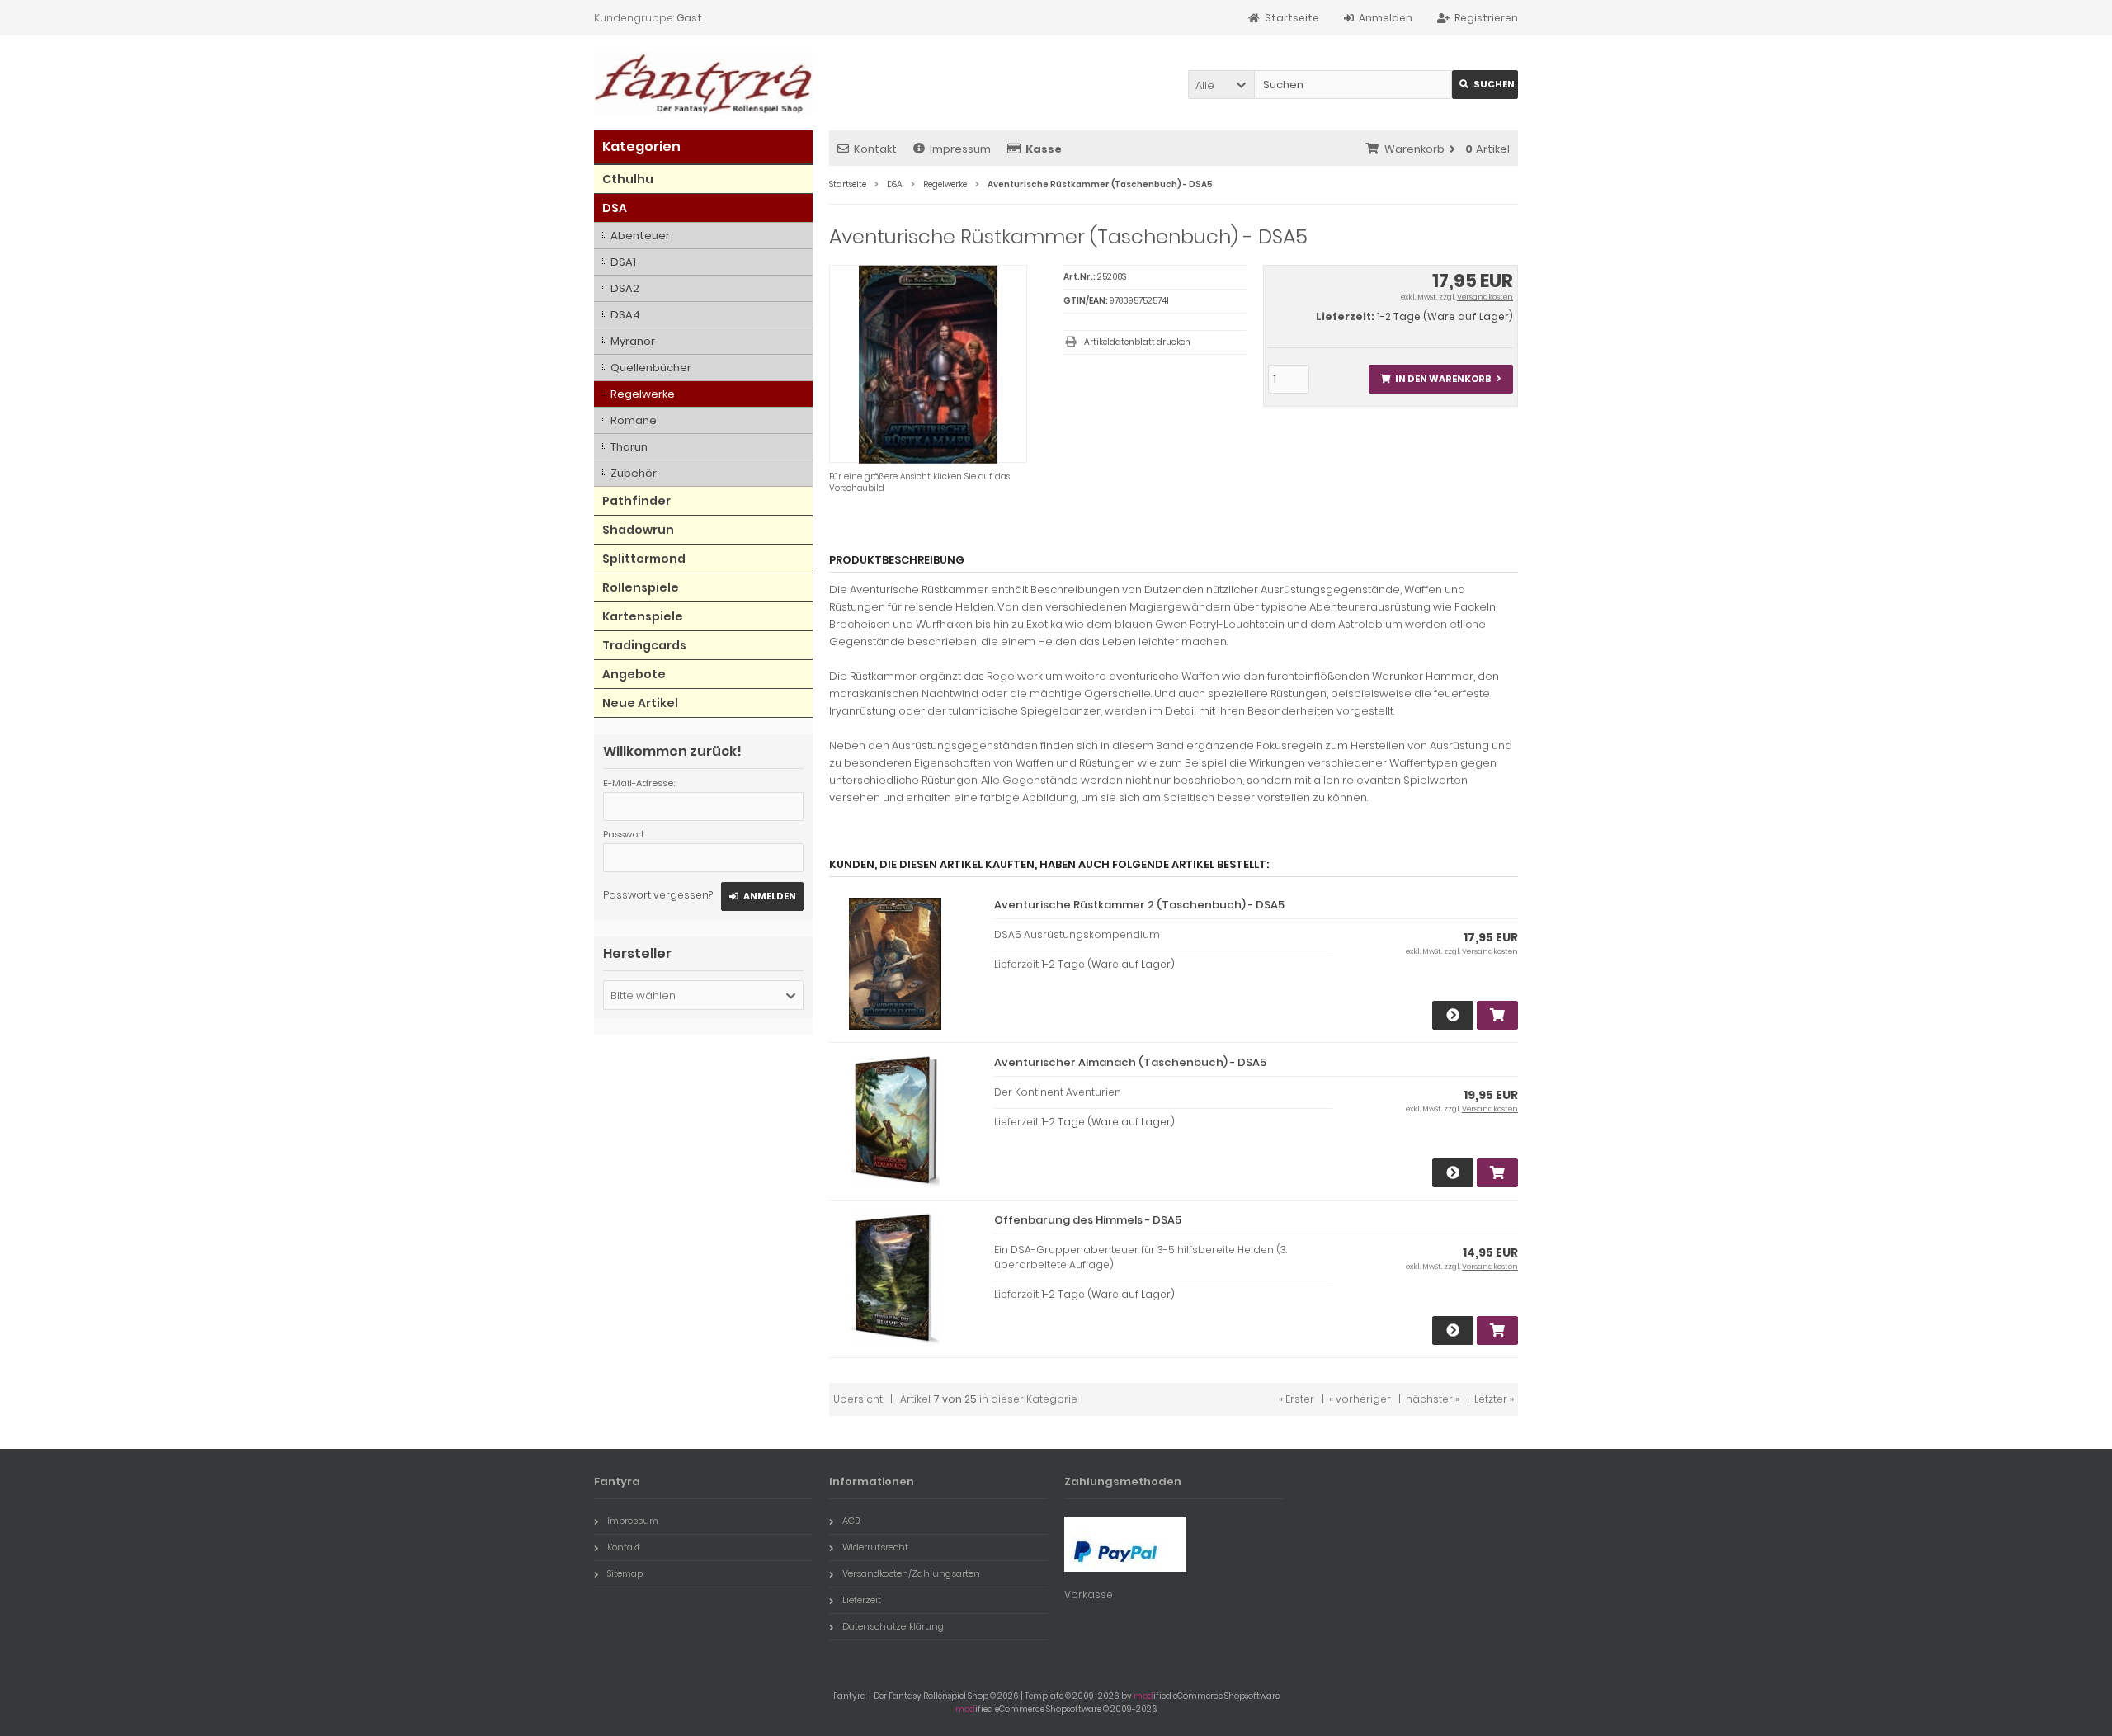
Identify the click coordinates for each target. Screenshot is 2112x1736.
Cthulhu (628, 179)
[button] (1221, 85)
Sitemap (625, 1573)
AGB (851, 1521)
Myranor (633, 341)
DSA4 (625, 315)
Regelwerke (643, 394)
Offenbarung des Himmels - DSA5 (1088, 1220)
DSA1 (623, 262)
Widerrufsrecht (875, 1547)
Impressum (960, 149)
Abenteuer (640, 236)
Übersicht (858, 1399)
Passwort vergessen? (658, 895)
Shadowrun (638, 530)
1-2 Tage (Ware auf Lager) (1445, 316)
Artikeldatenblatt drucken (1137, 342)
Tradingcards (644, 645)
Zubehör (634, 473)
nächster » (1433, 1399)
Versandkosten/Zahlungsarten (911, 1573)
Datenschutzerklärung (893, 1626)
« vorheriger (1360, 1399)
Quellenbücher (651, 368)
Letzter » (1494, 1399)
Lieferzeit (862, 1600)
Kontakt (875, 149)
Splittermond (644, 559)
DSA (615, 208)
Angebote (634, 674)
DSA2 (625, 288)
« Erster (1296, 1399)
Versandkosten (1485, 297)
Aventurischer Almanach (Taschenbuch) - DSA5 (1130, 1062)
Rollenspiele (641, 587)
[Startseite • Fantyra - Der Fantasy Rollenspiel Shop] (703, 83)
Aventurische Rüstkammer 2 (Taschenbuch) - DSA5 (1139, 905)
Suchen (1485, 85)
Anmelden (762, 896)
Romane (634, 420)
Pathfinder (636, 501)
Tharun (629, 447)
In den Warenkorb (1440, 379)
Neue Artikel (640, 703)
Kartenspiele (643, 616)
